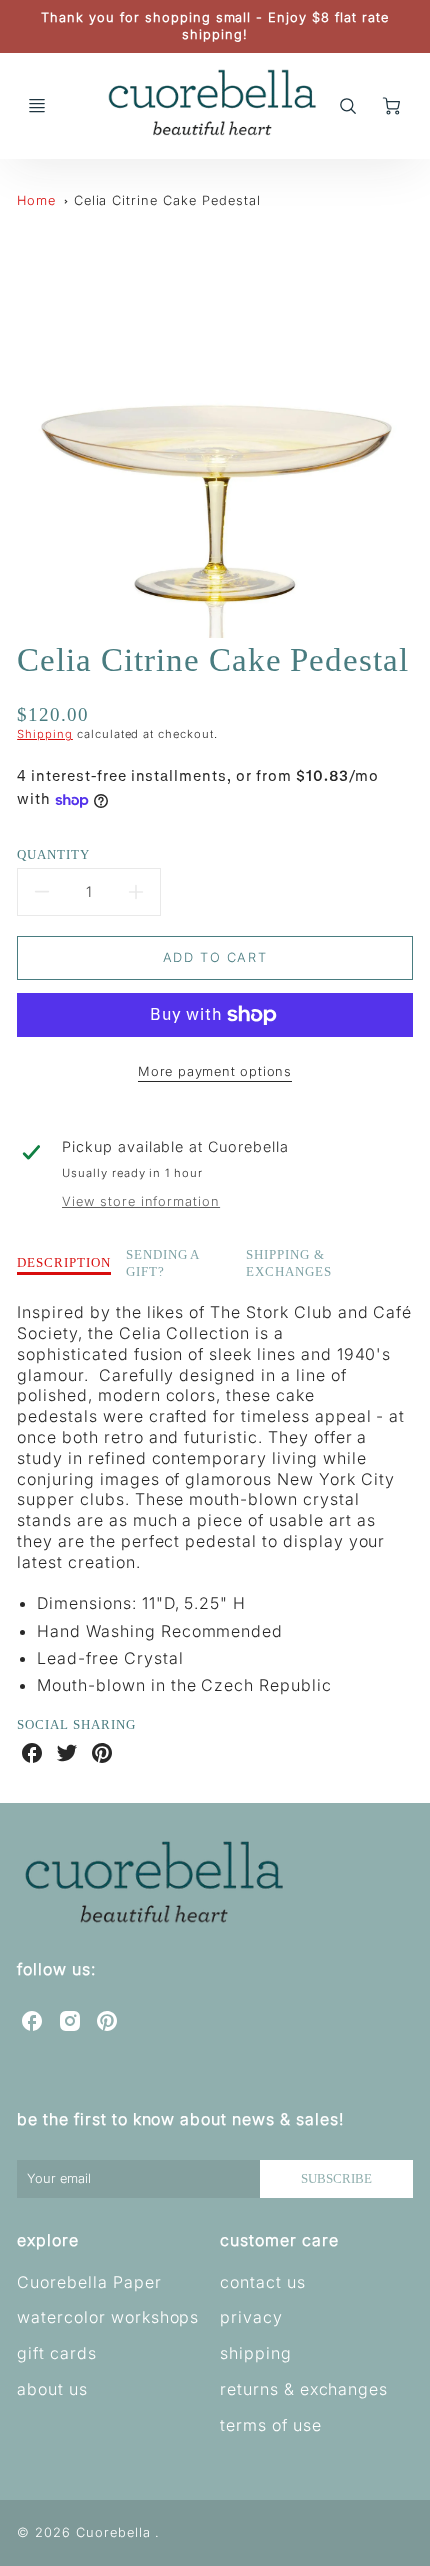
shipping (256, 2353)
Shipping (45, 734)
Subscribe (336, 2179)
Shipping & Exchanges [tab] (289, 1263)
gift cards (57, 2353)
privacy (251, 2317)
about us (52, 2389)
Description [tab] (64, 1262)
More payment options (215, 1071)
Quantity (53, 854)
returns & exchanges (304, 2389)
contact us (263, 2282)
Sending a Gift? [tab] (163, 1263)
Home (36, 200)
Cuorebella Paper (89, 2282)
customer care (279, 2240)
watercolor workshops (108, 2317)
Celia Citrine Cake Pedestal (167, 200)
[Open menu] (37, 106)
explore (48, 2240)
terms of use (271, 2425)
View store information (141, 1201)
